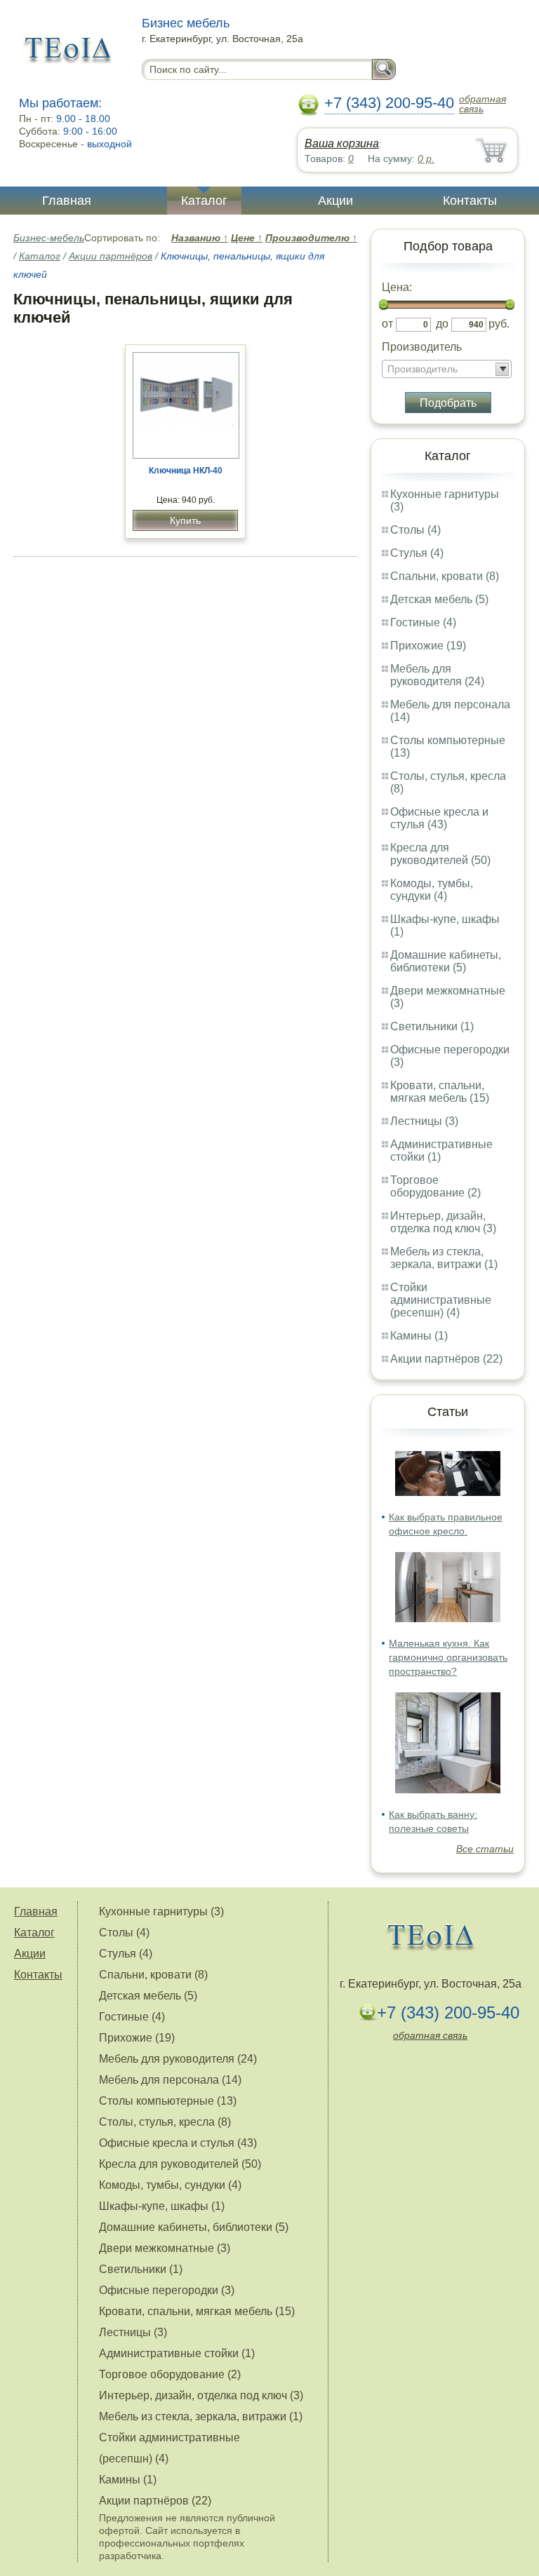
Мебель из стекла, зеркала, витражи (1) (444, 1258)
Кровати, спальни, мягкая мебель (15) (440, 1092)
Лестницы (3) (424, 1121)
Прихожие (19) (428, 646)
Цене (247, 238)
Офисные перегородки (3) (167, 2290)
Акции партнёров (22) (446, 1359)
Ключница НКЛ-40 (186, 471)
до (442, 324)
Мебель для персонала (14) (170, 2080)
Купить (185, 520)
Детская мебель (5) (439, 599)
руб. (499, 324)
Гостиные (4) (423, 622)
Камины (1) (419, 1336)
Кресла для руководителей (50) (440, 854)
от (387, 324)
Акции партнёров (111, 256)
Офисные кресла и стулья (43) (439, 818)
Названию (200, 238)
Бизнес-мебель (49, 238)
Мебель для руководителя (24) (437, 675)
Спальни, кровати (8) (445, 576)
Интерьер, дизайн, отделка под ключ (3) (443, 1222)
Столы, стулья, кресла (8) (165, 2122)
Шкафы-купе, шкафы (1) (162, 2206)
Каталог (204, 201)
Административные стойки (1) (177, 2353)
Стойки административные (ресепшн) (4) (441, 1300)
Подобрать (448, 403)
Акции (335, 201)
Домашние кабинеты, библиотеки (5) (446, 961)
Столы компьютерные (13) (168, 2101)
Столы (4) (415, 530)
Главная (67, 201)
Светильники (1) (432, 1026)
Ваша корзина (342, 143)
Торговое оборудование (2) (435, 1186)
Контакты (470, 201)
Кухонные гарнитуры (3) (161, 1911)
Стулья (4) (417, 553)
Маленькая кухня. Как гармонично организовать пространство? (448, 1657)
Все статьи (485, 1849)
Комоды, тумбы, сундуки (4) (432, 890)
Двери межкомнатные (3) (165, 2248)
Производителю (311, 238)
